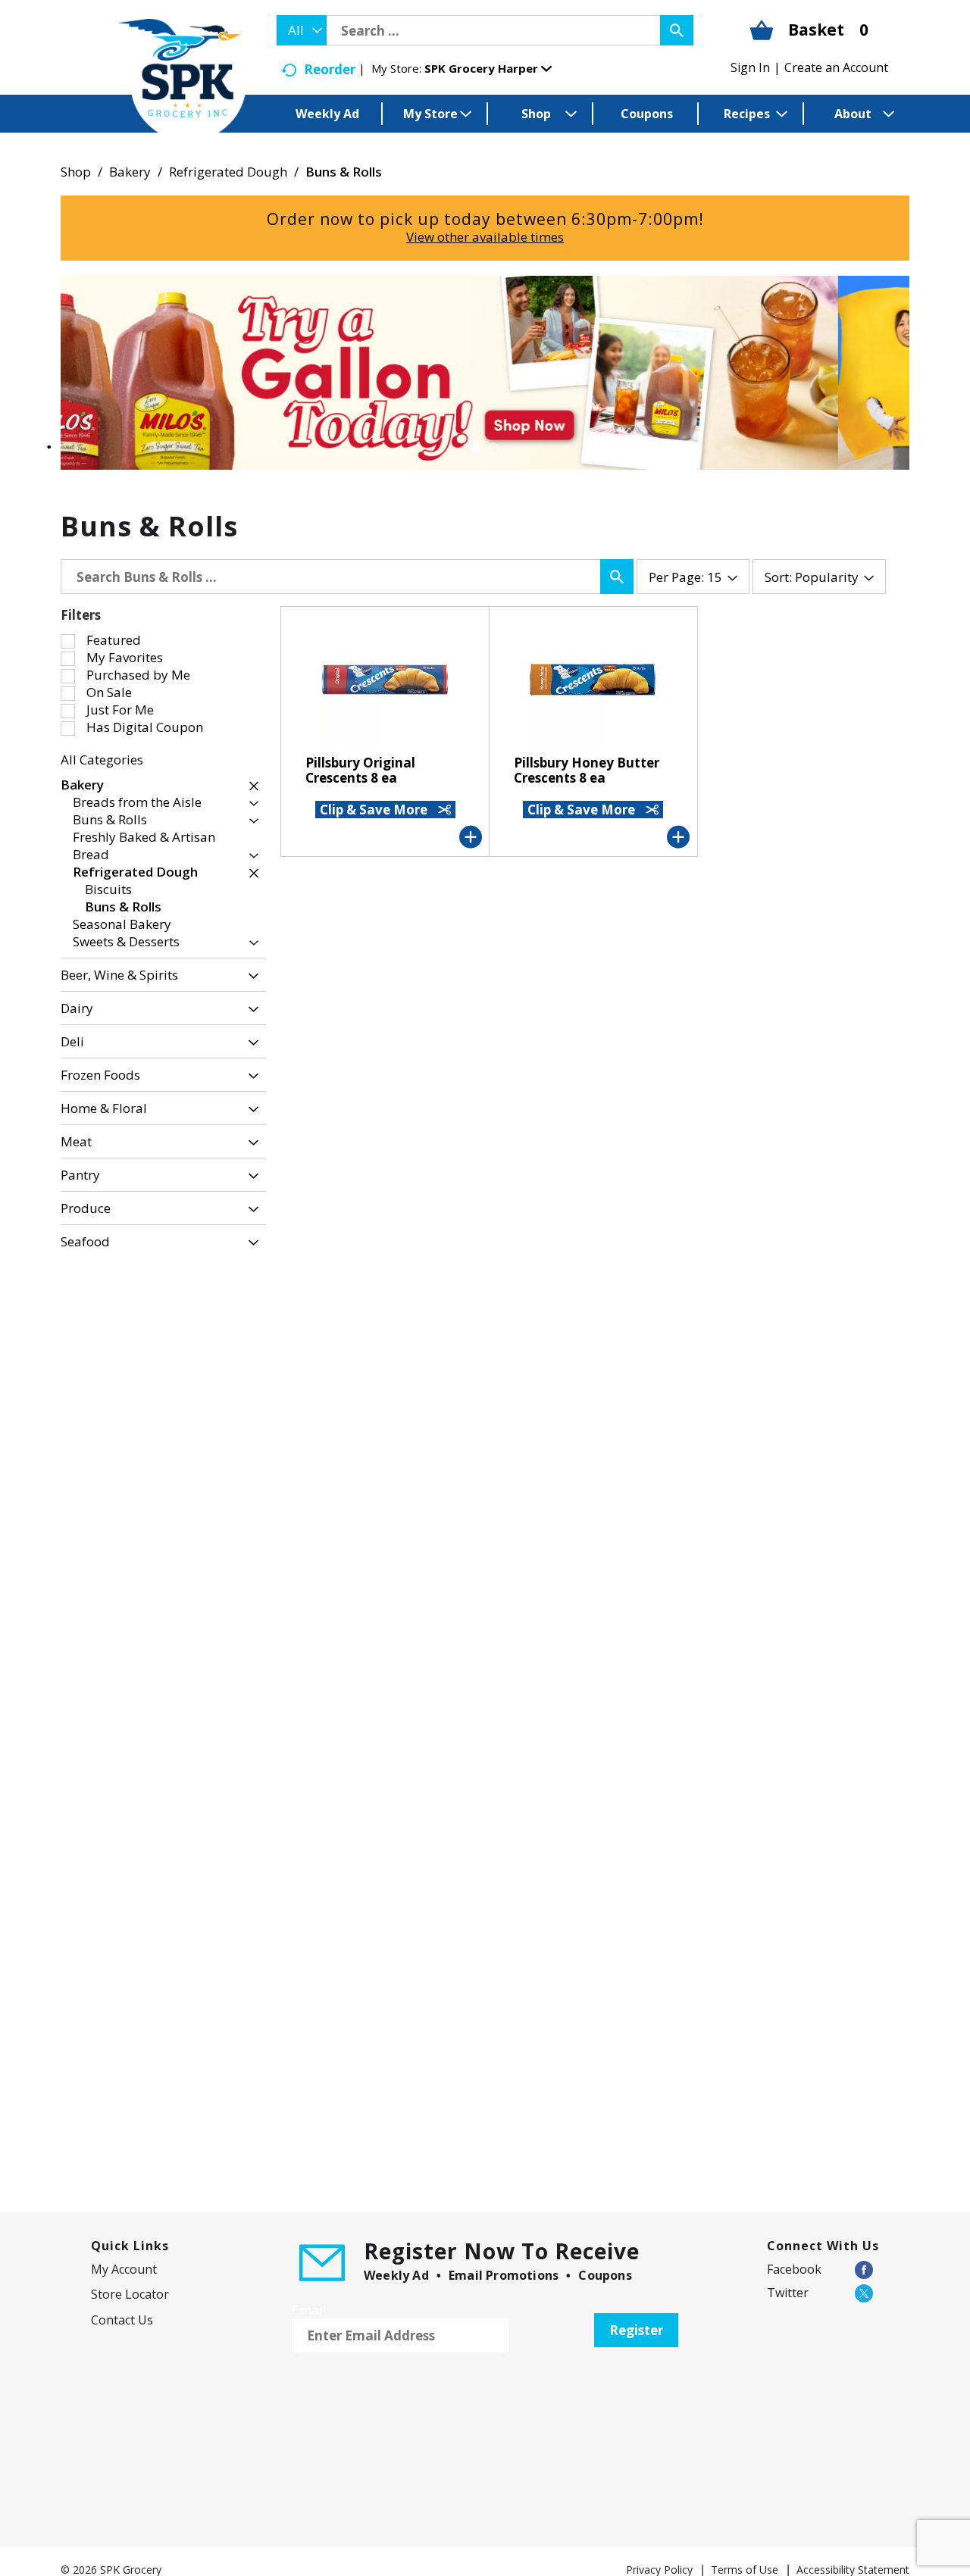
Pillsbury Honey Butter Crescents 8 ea (587, 770)
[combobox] (302, 30)
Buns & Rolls (344, 172)
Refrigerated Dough (228, 172)
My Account (124, 2269)
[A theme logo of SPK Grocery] (182, 80)
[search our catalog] (677, 30)
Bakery (130, 172)
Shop (76, 172)
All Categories (102, 760)
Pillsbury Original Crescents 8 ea (360, 770)
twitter (788, 2293)
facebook (794, 2269)
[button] (488, 68)
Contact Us (122, 2320)
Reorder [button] (330, 69)
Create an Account (836, 67)
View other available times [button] (485, 237)
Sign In (750, 67)
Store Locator (130, 2294)
